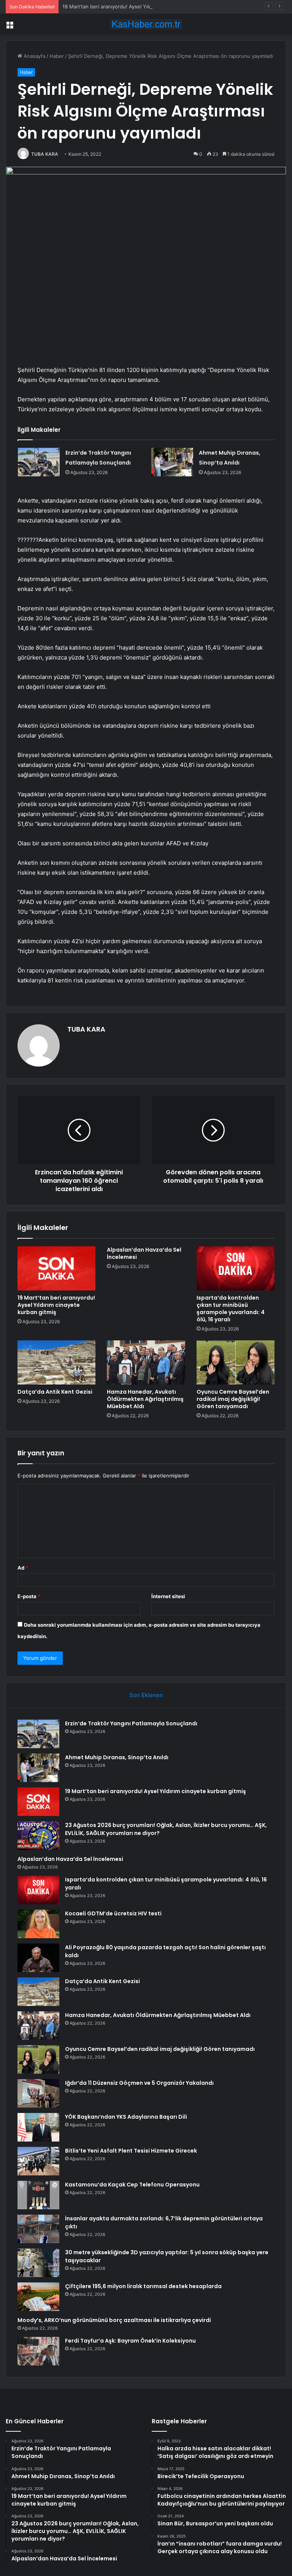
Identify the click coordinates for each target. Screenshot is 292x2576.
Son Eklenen (146, 1695)
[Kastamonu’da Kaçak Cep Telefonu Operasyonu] (38, 2195)
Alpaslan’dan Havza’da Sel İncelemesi (144, 1253)
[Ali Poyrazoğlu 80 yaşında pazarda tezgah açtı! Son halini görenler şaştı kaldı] (38, 1958)
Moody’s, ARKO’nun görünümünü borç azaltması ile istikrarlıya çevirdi (114, 2320)
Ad (23, 1568)
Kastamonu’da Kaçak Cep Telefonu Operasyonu (132, 2185)
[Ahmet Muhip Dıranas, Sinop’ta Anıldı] (172, 462)
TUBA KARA (45, 154)
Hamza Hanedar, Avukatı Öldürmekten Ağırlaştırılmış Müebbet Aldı (145, 1399)
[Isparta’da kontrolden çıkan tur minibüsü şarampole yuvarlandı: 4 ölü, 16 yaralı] (236, 1268)
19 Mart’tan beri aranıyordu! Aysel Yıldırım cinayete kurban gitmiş (139, 6)
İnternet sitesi (168, 1596)
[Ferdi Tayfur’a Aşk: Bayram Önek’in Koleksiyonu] (38, 2351)
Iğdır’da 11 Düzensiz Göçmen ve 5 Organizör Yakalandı (139, 2083)
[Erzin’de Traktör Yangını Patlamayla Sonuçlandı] (39, 462)
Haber (57, 56)
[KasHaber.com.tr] (146, 24)
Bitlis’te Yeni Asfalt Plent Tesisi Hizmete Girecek (131, 2151)
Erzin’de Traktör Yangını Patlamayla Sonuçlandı (131, 1723)
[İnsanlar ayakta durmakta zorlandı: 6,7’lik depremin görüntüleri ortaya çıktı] (38, 2229)
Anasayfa (34, 56)
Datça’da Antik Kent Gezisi (55, 1392)
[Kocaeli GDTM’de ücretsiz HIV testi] (38, 1924)
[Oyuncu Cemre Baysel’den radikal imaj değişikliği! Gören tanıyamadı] (236, 1362)
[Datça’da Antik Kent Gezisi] (56, 1362)
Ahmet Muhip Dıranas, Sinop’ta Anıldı (117, 1757)
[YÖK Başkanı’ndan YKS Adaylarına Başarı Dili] (38, 2127)
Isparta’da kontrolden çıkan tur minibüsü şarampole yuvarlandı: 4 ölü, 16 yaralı (231, 1309)
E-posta (29, 1596)
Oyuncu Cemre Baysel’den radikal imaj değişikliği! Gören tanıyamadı (233, 1399)
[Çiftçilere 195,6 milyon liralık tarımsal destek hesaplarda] (38, 2297)
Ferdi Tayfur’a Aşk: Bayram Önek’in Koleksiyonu (130, 2341)
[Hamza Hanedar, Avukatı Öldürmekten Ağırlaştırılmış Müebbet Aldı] (146, 1362)
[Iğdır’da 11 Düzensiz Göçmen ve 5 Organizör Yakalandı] (38, 2093)
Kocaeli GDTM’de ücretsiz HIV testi (113, 1913)
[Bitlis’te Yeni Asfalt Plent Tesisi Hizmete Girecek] (38, 2161)
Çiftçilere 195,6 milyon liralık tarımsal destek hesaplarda (143, 2286)
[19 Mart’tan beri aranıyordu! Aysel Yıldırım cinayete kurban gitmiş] (56, 1268)
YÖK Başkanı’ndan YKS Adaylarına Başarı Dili (126, 2117)
